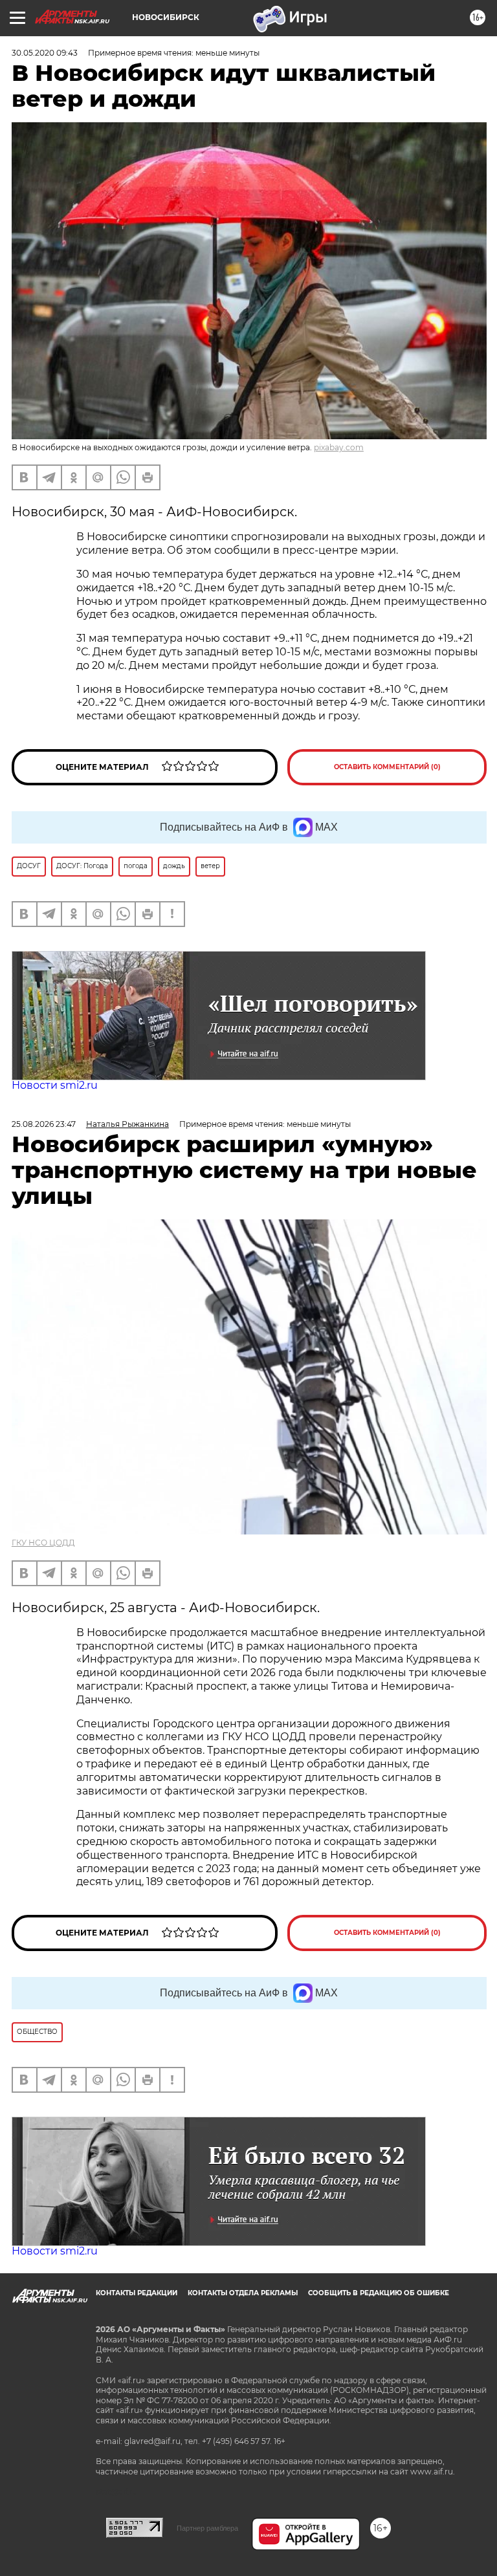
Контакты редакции (137, 2293)
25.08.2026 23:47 (44, 1124)
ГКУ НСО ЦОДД (43, 1543)
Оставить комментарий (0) (387, 767)
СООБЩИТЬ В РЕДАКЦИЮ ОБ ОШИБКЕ (379, 2293)
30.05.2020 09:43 (45, 53)
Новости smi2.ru (55, 1085)
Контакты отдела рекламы (243, 2293)
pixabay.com (339, 447)
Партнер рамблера (207, 2528)
